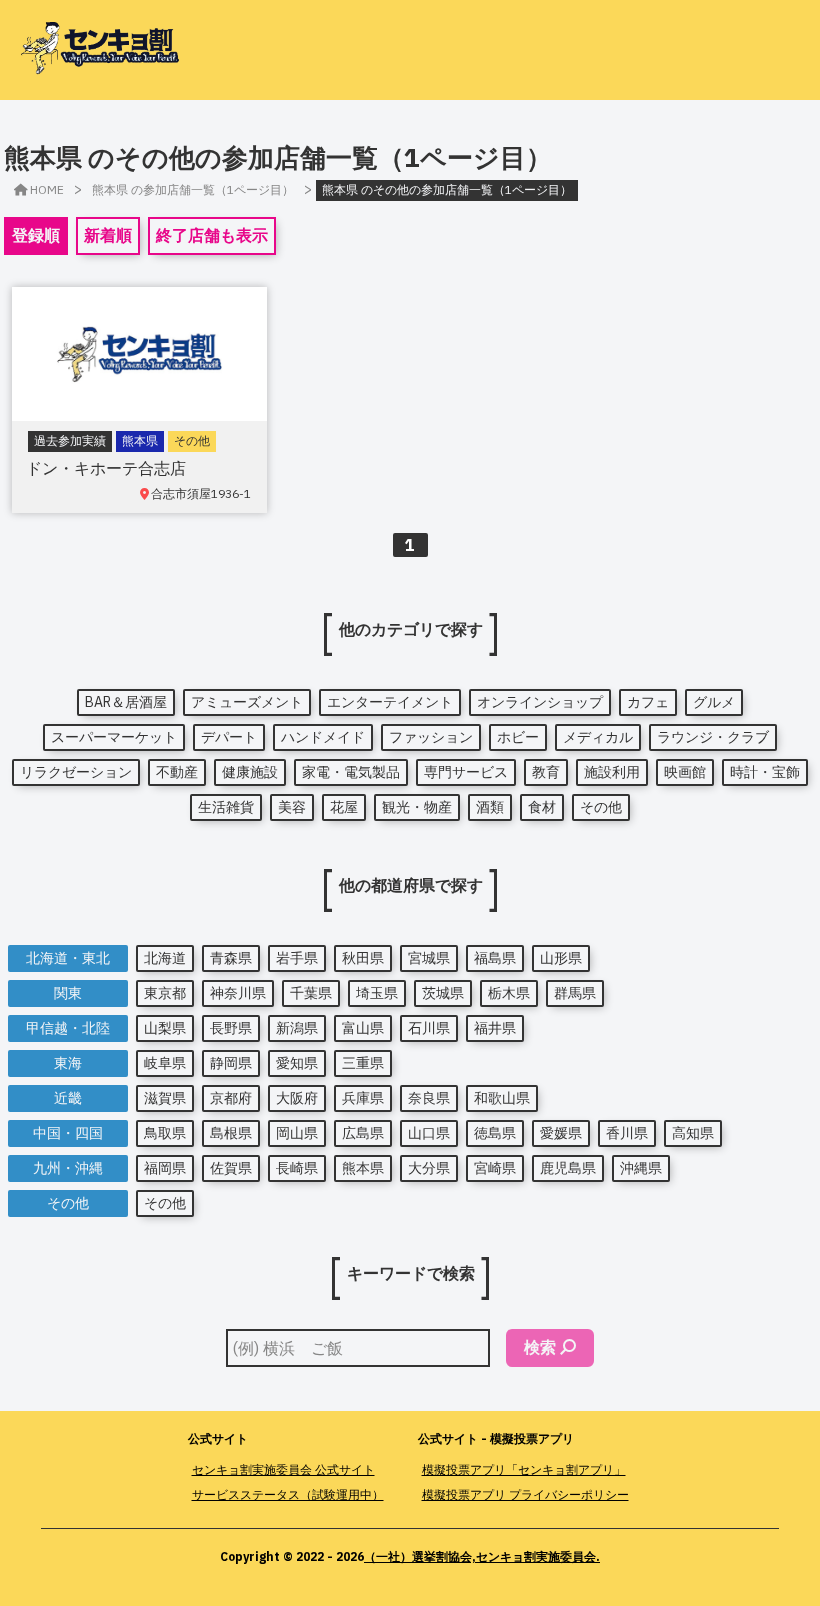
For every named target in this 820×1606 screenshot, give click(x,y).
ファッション (431, 737)
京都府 (231, 1098)
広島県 (363, 1133)
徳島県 (495, 1133)
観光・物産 (417, 807)
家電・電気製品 (351, 772)
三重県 (363, 1063)
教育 (546, 772)
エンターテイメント (390, 702)
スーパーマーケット (114, 737)
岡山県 (297, 1133)
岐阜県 (165, 1063)
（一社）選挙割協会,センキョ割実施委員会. (482, 1556)
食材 (542, 807)
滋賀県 (165, 1098)
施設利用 (612, 772)
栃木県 (509, 993)
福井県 (495, 1028)
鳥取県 (165, 1133)
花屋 (344, 807)
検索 (540, 1347)
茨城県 (443, 993)
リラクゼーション (76, 772)
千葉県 (311, 993)
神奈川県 (238, 993)
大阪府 (297, 1098)
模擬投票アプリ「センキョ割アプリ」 (524, 1469)
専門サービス (466, 772)
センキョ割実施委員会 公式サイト (283, 1469)
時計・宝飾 (765, 772)
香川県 (627, 1133)
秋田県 (363, 958)
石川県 (429, 1028)
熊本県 (363, 1168)
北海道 (165, 958)
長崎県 (297, 1168)
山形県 (561, 958)
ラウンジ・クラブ (713, 737)
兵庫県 (363, 1098)
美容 (292, 807)
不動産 (177, 772)
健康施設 (250, 772)
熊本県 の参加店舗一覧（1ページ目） (193, 189)
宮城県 (429, 958)
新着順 (108, 235)
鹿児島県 (568, 1168)
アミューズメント (247, 702)
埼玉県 (377, 993)
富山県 (363, 1028)
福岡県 (165, 1168)
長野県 (231, 1028)
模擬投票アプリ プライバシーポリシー (525, 1494)
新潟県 (297, 1028)
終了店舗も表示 (212, 235)
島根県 (231, 1133)
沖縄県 (641, 1168)
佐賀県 (231, 1168)
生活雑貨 (226, 807)
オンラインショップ (540, 702)
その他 (601, 807)
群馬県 (575, 993)
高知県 (693, 1133)
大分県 (429, 1168)
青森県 (231, 958)
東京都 (165, 993)
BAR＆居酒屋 (126, 702)
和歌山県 (502, 1098)
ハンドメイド (323, 737)
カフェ (648, 702)
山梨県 (165, 1028)
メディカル (598, 737)
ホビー (518, 737)
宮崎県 (495, 1168)
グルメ (714, 702)
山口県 (429, 1133)
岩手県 (297, 958)
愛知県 (297, 1063)
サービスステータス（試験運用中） (288, 1494)
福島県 (495, 958)
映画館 (685, 772)
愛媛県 (561, 1133)
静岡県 (231, 1063)
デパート (229, 737)
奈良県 (429, 1098)
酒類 (490, 807)
